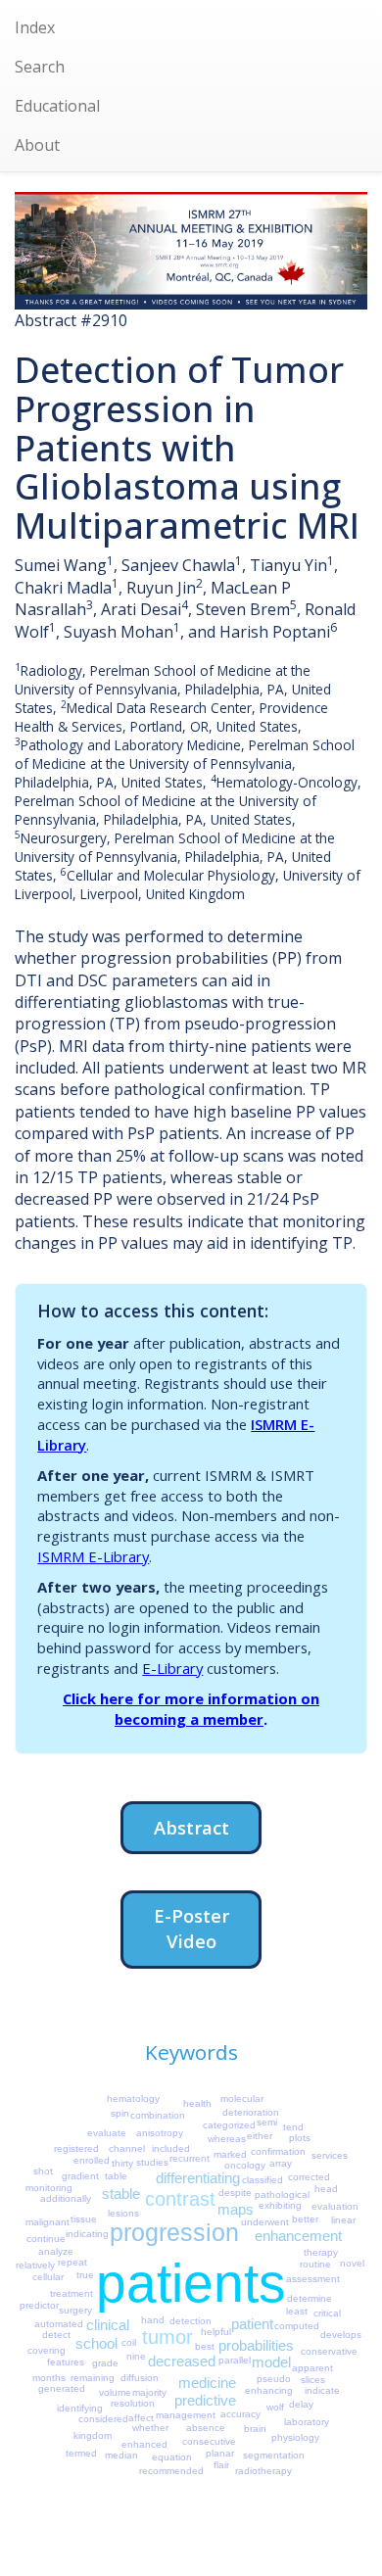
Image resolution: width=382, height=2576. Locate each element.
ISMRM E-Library (93, 1556)
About (37, 145)
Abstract (191, 1827)
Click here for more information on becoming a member (191, 1709)
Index (35, 27)
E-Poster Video (191, 1928)
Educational (57, 106)
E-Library (172, 1668)
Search (40, 67)
